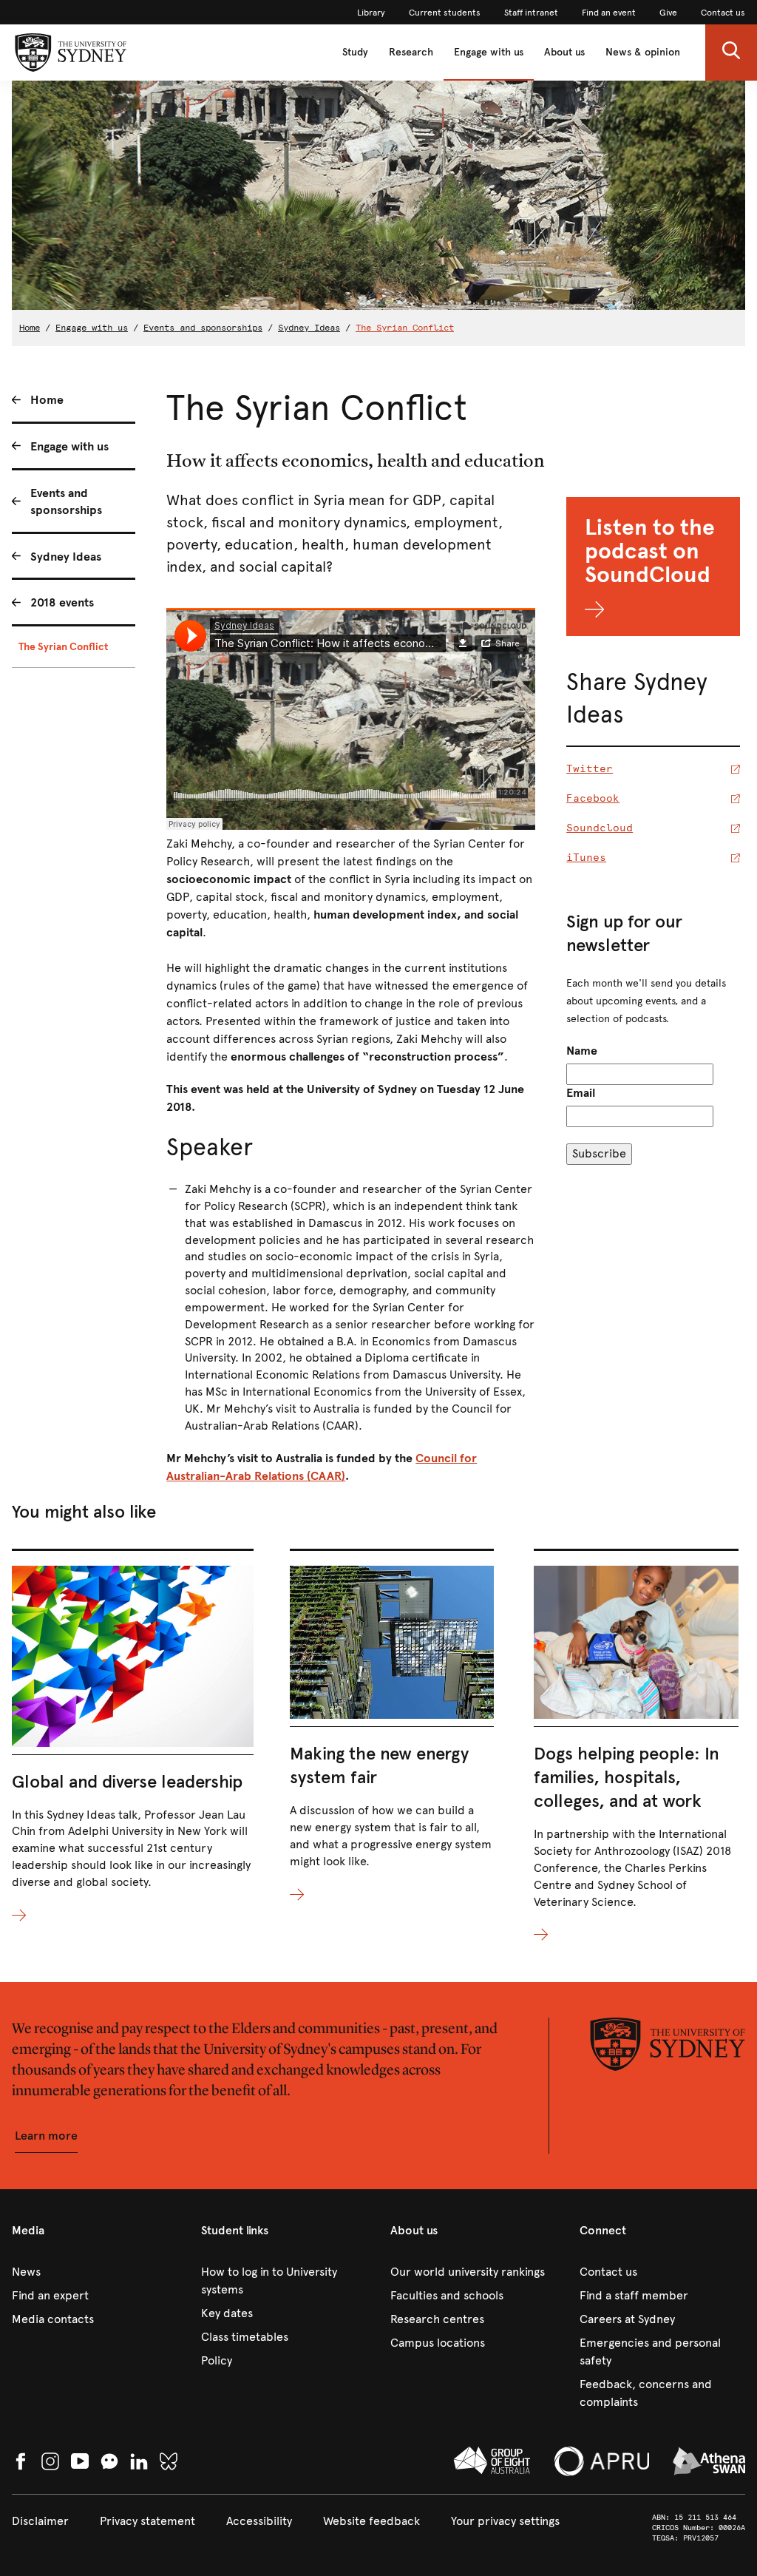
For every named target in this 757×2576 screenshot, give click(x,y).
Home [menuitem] (47, 400)
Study (355, 52)
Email (581, 1093)
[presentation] (133, 1737)
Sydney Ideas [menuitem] (66, 557)
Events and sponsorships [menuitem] (66, 501)
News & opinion (643, 52)
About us (564, 52)
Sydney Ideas (309, 328)
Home (30, 328)
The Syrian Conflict (405, 328)
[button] (731, 53)
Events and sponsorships (203, 328)
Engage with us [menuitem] (69, 446)
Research (411, 52)
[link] (371, 13)
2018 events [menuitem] (62, 602)
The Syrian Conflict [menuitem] (63, 647)
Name (582, 1051)
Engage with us (489, 52)
